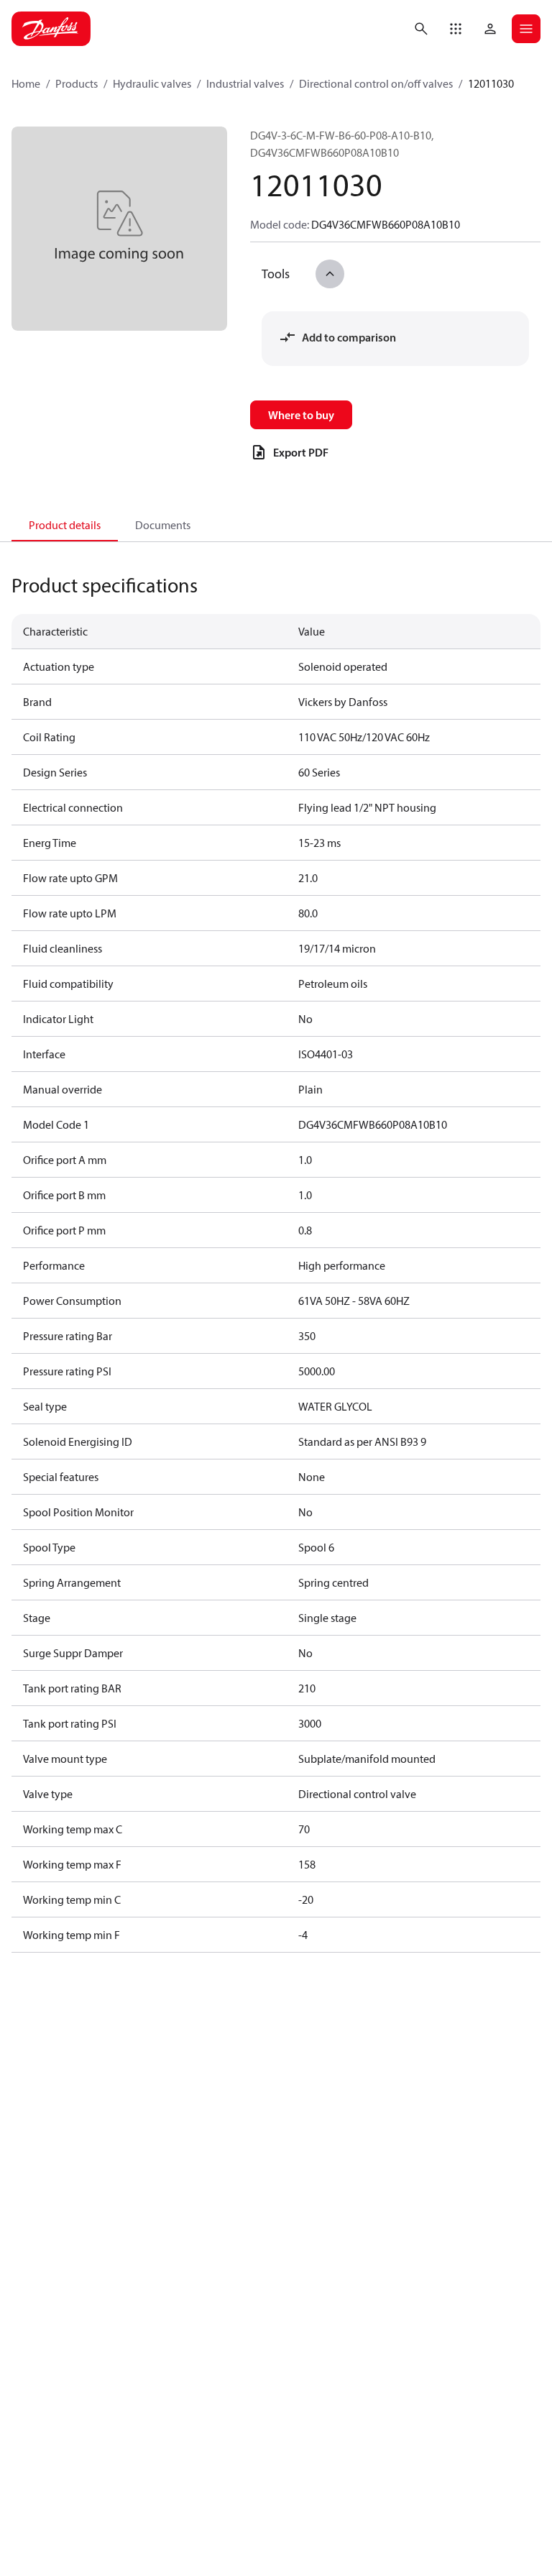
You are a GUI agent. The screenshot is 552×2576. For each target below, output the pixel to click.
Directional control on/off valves (376, 83)
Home (26, 83)
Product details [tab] (65, 525)
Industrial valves (245, 83)
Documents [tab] (163, 525)
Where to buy (301, 415)
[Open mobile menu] (526, 29)
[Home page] (51, 29)
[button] (456, 29)
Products (77, 83)
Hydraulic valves (152, 83)
